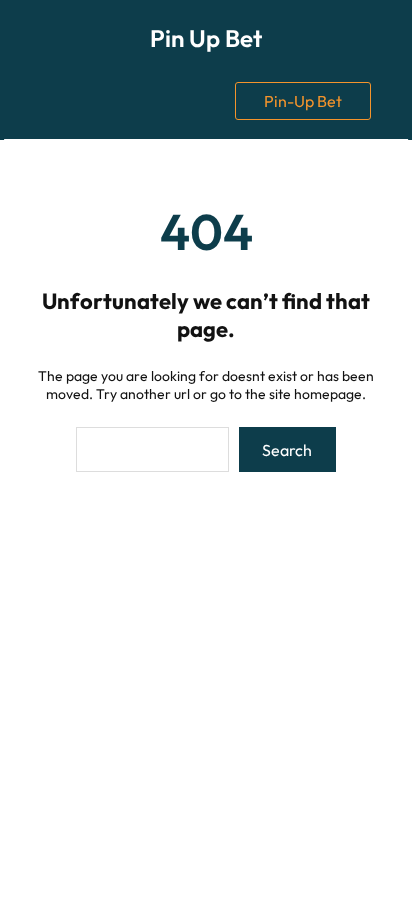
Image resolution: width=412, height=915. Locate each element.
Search (287, 450)
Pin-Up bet (303, 101)
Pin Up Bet (206, 38)
